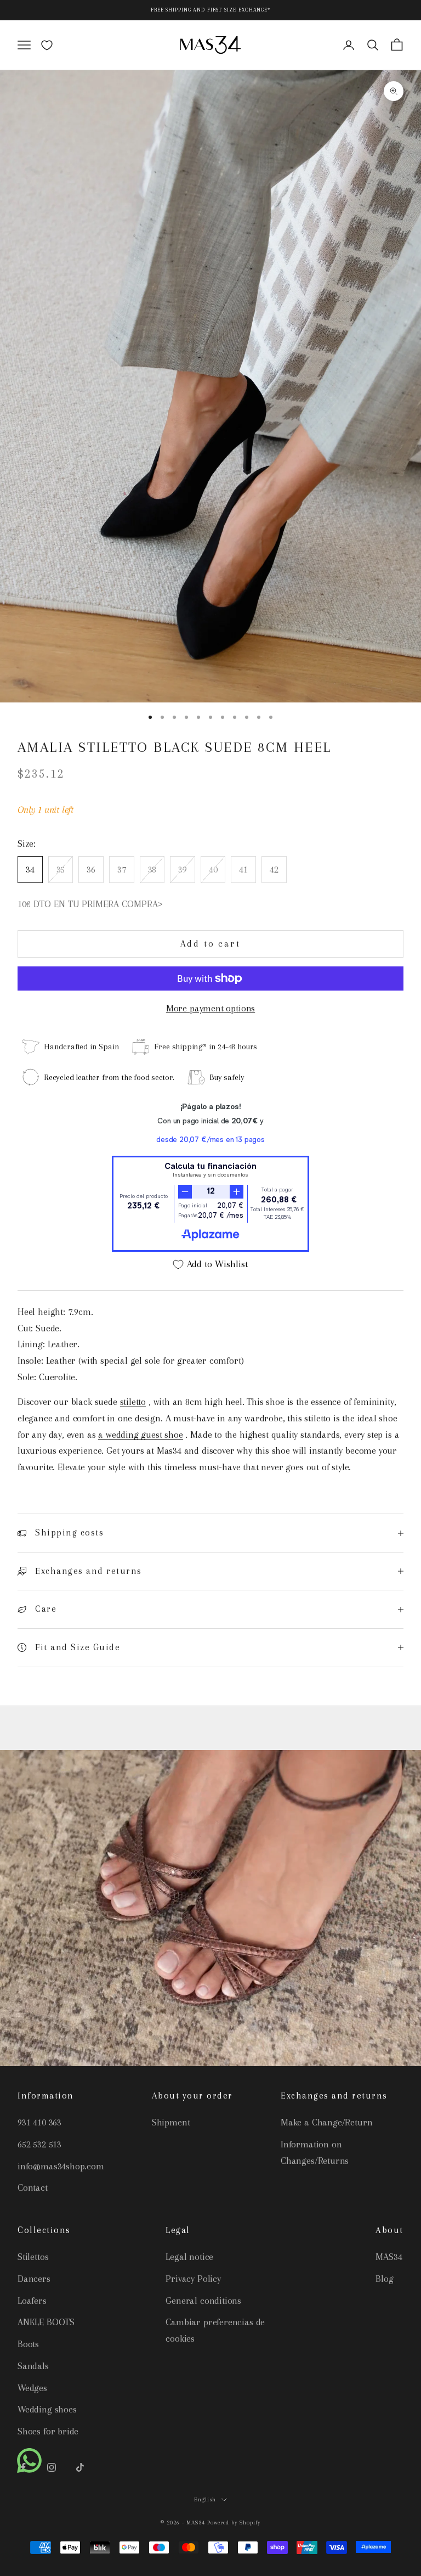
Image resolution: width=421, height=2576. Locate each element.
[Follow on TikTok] (80, 2467)
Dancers (34, 2279)
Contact (33, 2187)
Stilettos (33, 2257)
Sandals (33, 2366)
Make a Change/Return (326, 2122)
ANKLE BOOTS (46, 2322)
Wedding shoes (47, 2409)
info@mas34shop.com (61, 2166)
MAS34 (389, 2257)
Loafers (32, 2301)
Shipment (171, 2122)
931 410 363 (39, 2122)
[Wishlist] (47, 45)
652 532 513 (39, 2144)
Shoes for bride (48, 2431)
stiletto (133, 1402)
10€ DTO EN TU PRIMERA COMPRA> (90, 904)
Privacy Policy (193, 2279)
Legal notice (189, 2257)
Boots (28, 2344)
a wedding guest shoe (140, 1435)
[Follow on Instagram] (52, 2467)
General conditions (203, 2301)
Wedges (32, 2388)
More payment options (210, 1008)
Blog (384, 2279)
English (205, 2499)
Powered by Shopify (234, 2522)
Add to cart (210, 944)
